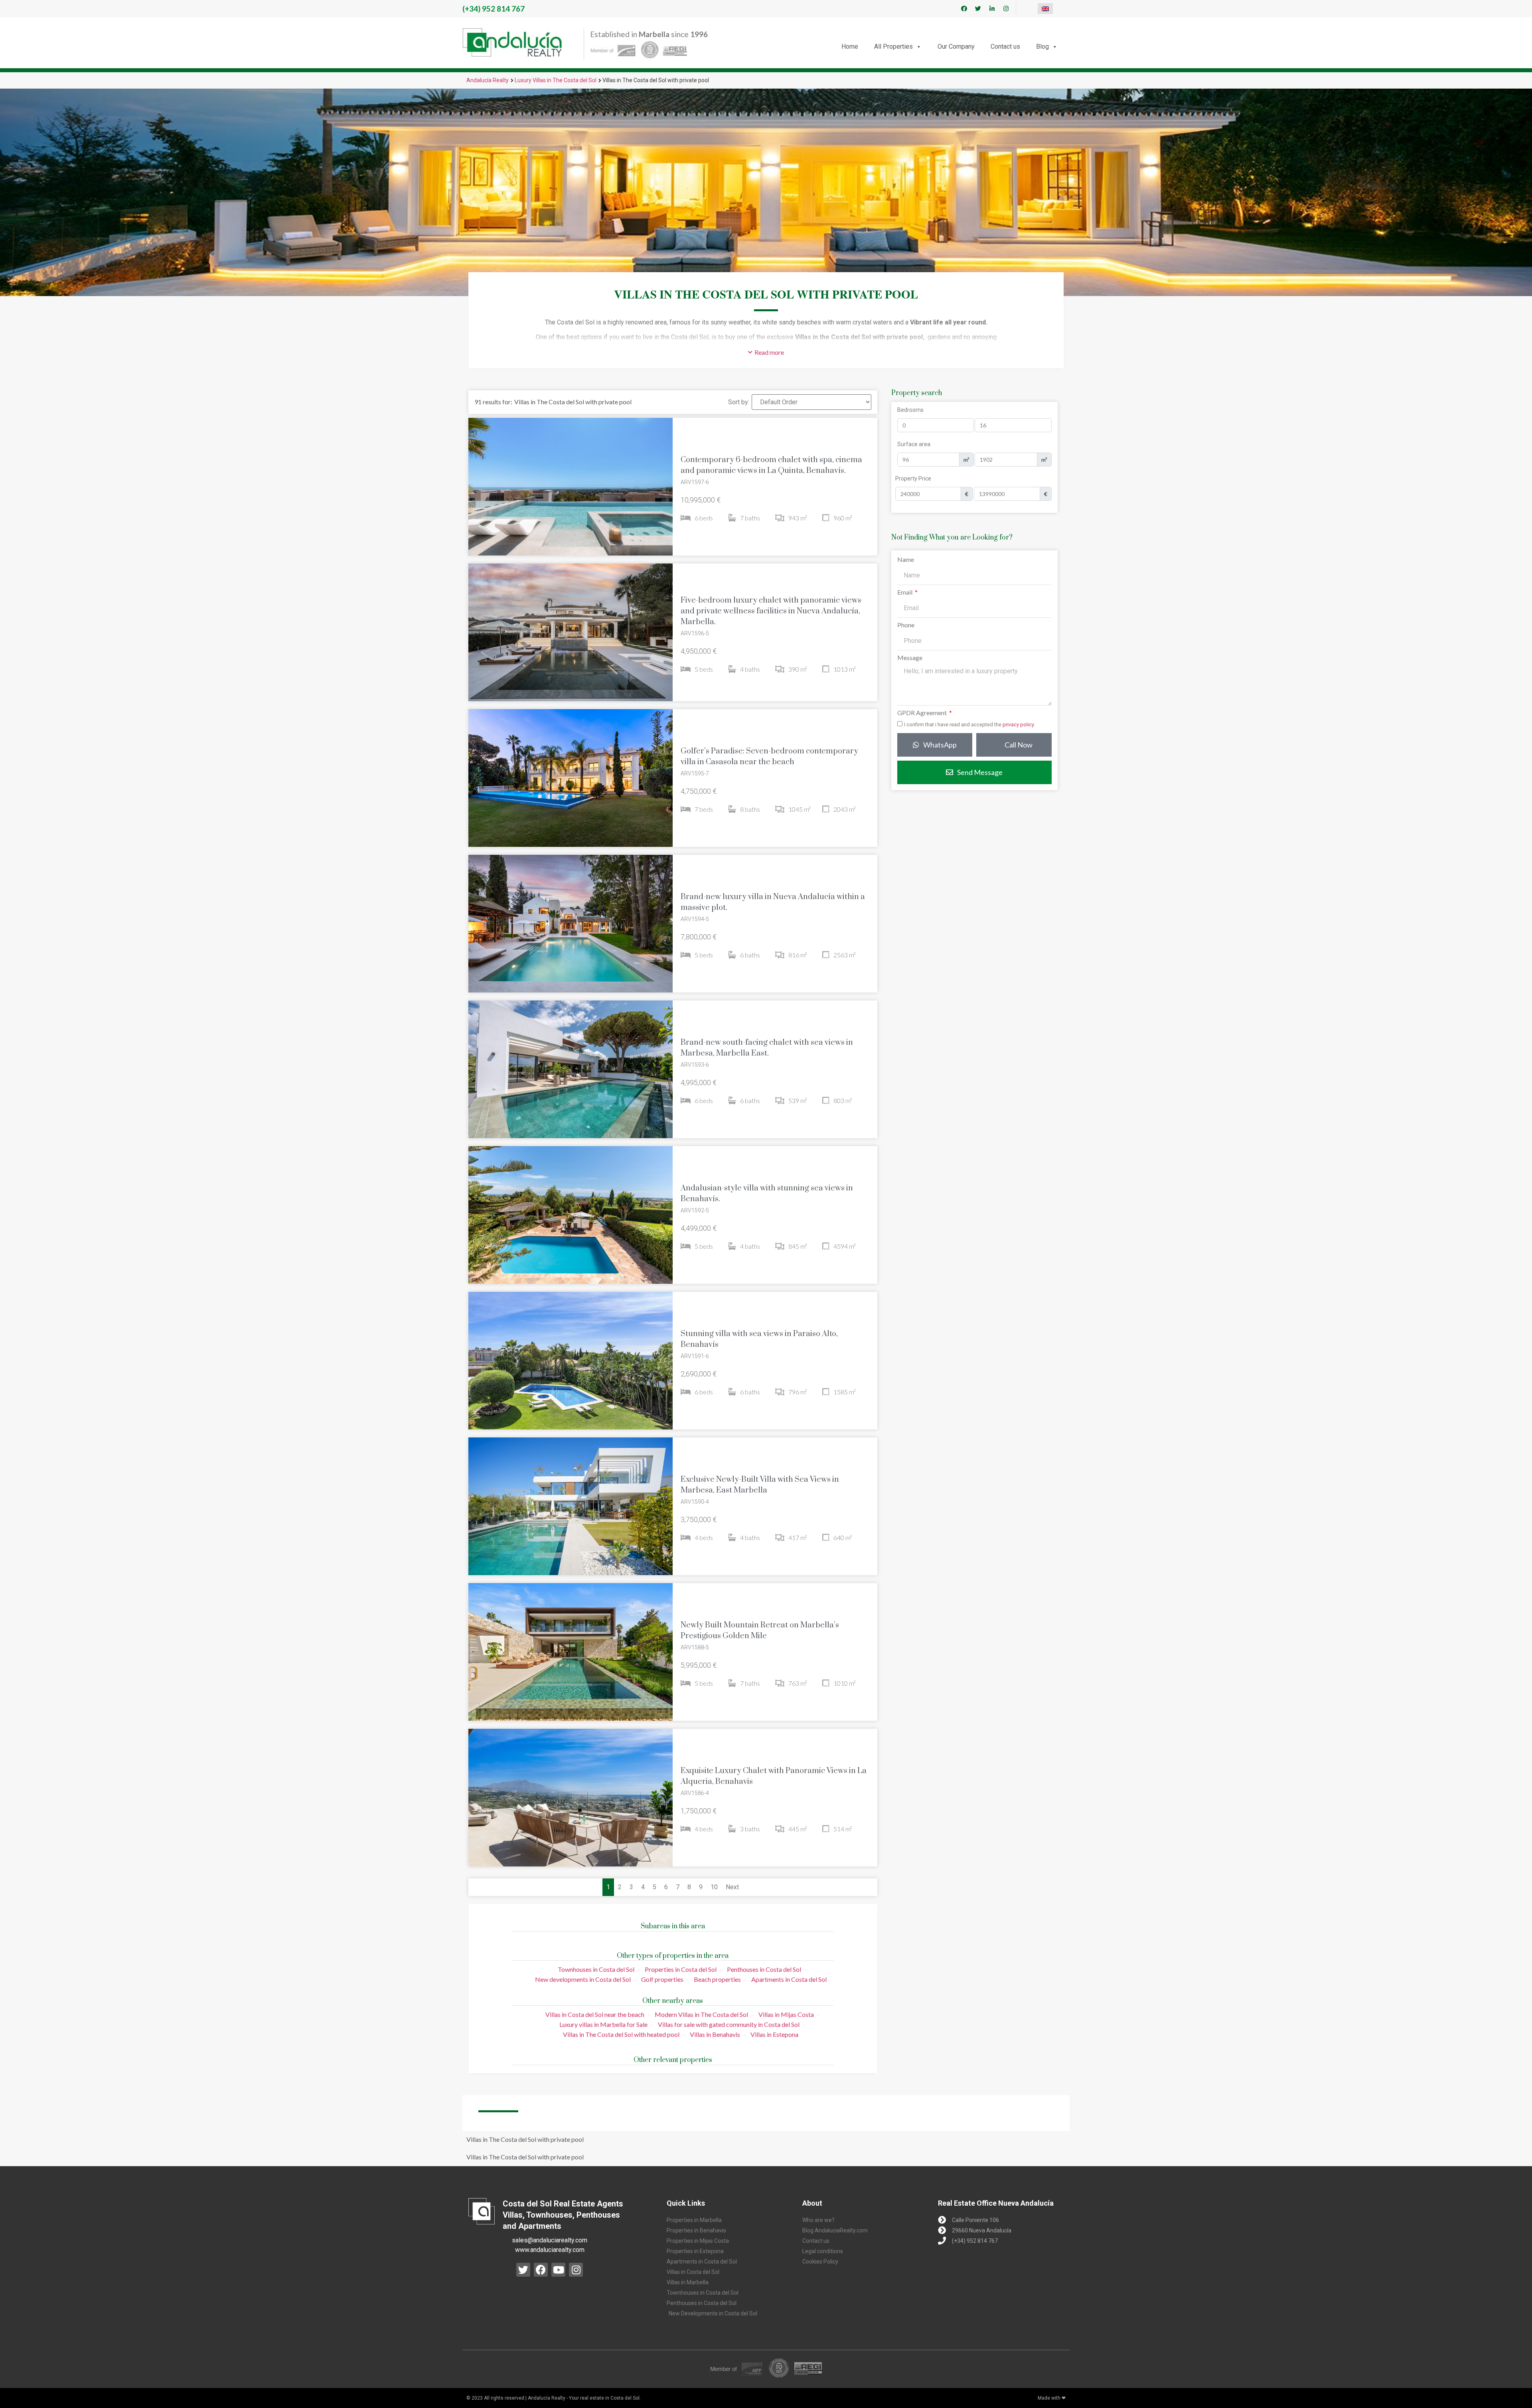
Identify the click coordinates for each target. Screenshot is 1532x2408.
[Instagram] (1006, 9)
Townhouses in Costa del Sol (596, 1969)
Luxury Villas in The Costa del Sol (556, 80)
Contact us (1005, 46)
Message (910, 658)
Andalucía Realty (488, 80)
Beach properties (717, 1979)
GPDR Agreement (923, 713)
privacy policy (1018, 725)
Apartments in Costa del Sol (789, 1979)
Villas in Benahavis (715, 2034)
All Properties (893, 46)
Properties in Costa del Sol (681, 1969)
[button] (766, 352)
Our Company (956, 46)
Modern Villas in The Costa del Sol (701, 2014)
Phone (906, 625)
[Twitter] (978, 9)
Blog (1042, 46)
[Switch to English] (1045, 9)
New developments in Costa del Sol (583, 1979)
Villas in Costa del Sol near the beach (595, 2014)
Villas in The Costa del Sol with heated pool (621, 2034)
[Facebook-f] (964, 9)
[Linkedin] (992, 9)
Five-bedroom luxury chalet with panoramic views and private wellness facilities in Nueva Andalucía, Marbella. (771, 611)
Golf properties (662, 1979)
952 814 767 (494, 9)
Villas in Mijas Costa (786, 2014)
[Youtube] (558, 2270)
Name (906, 560)
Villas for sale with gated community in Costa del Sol (729, 2024)
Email (905, 592)
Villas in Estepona (774, 2034)
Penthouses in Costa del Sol (764, 1969)
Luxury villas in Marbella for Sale (603, 2024)
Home (850, 46)
